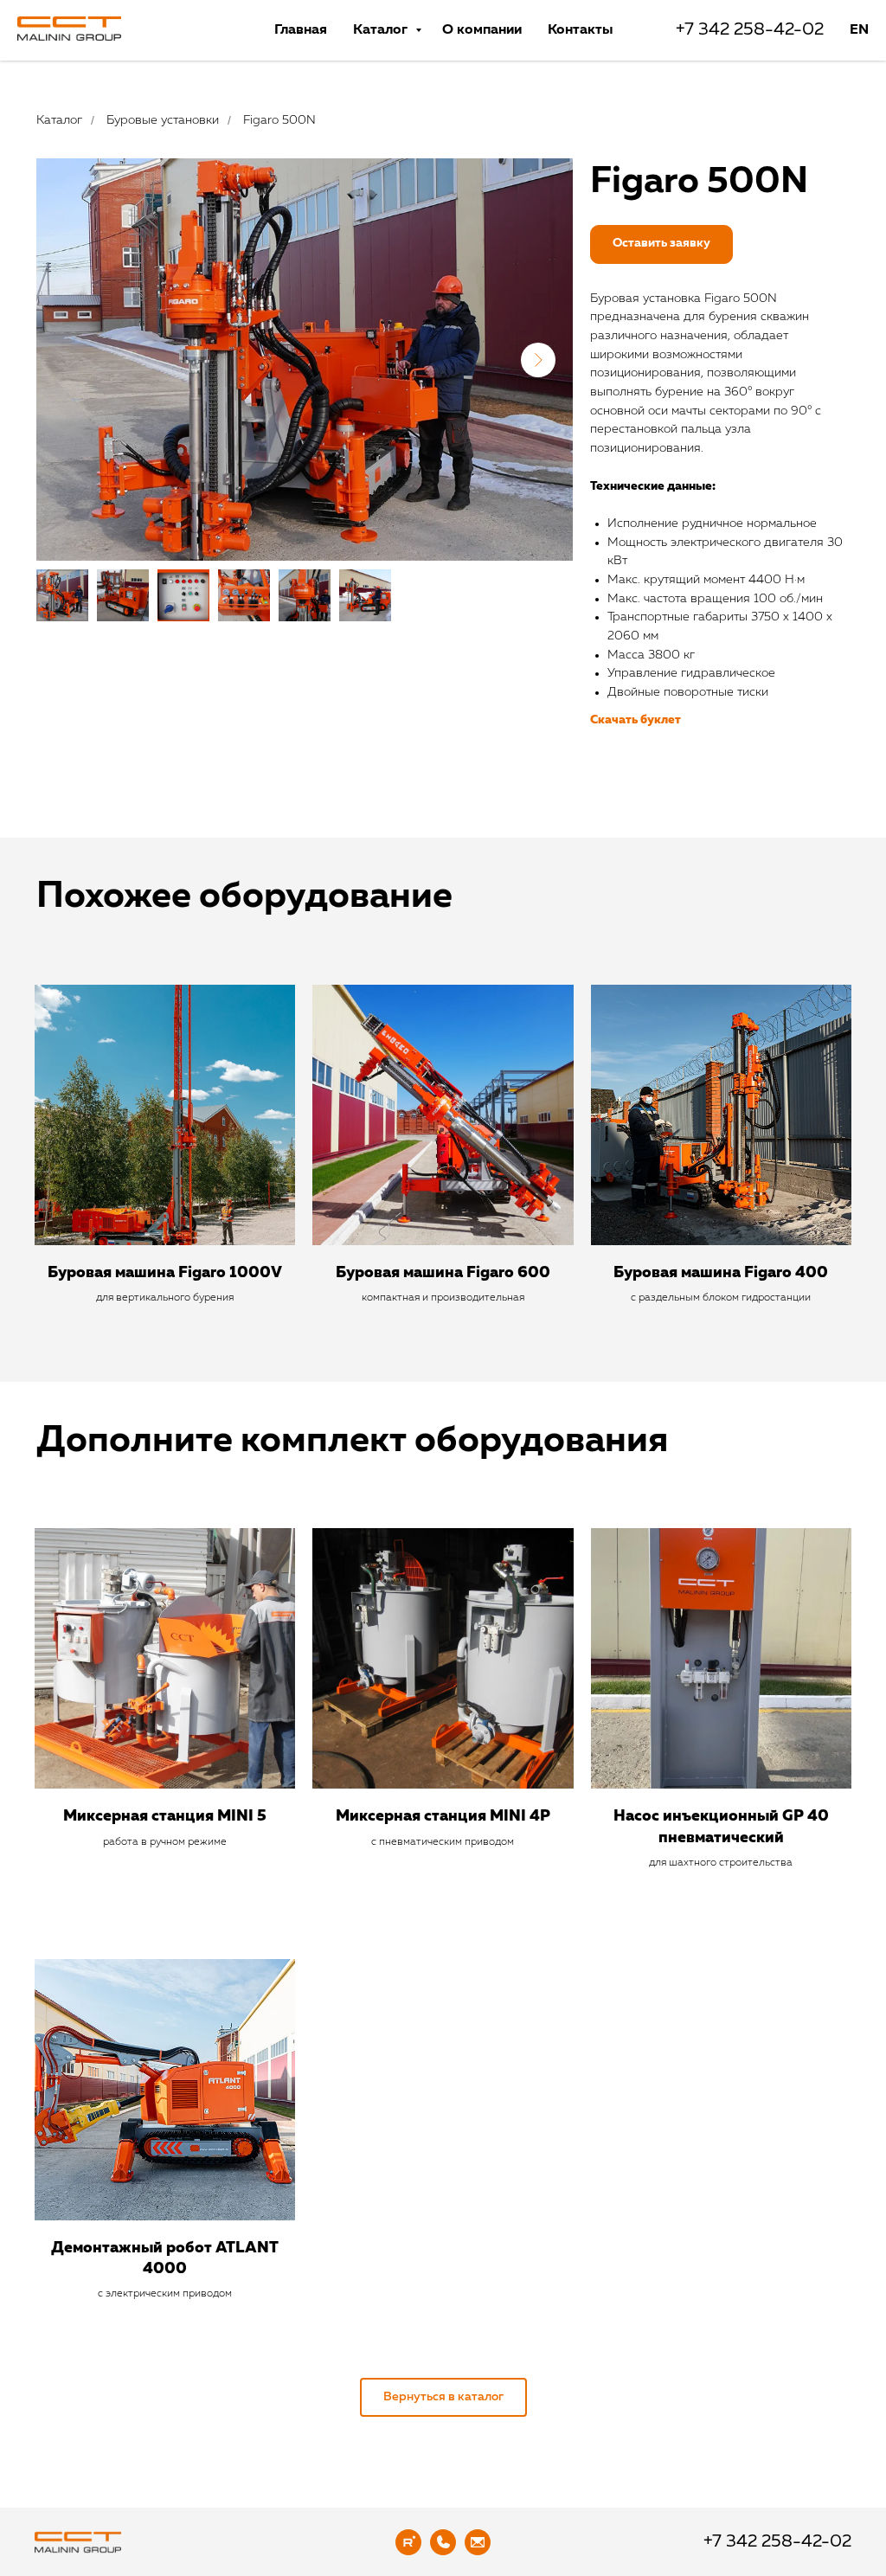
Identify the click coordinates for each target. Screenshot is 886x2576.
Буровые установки (163, 120)
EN (859, 30)
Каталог (382, 30)
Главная (301, 30)
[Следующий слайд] (538, 360)
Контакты (580, 30)
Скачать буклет (636, 720)
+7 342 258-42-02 (748, 30)
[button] (661, 244)
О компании (482, 30)
